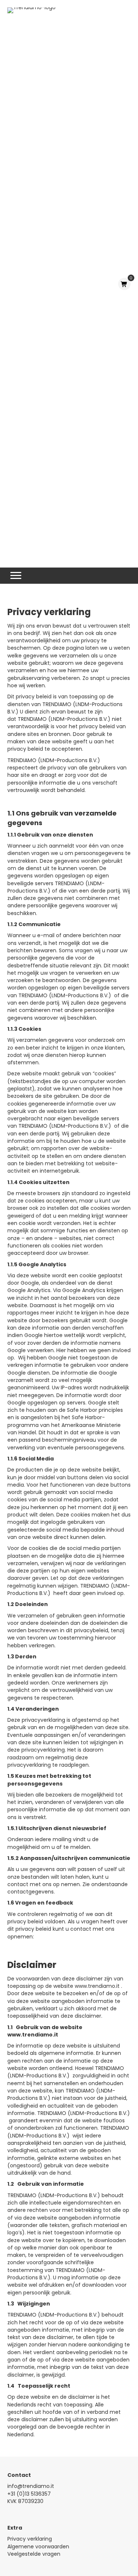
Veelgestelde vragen (34, 2554)
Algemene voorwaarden (38, 2547)
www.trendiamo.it (97, 1986)
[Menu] (16, 576)
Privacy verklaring (30, 2539)
